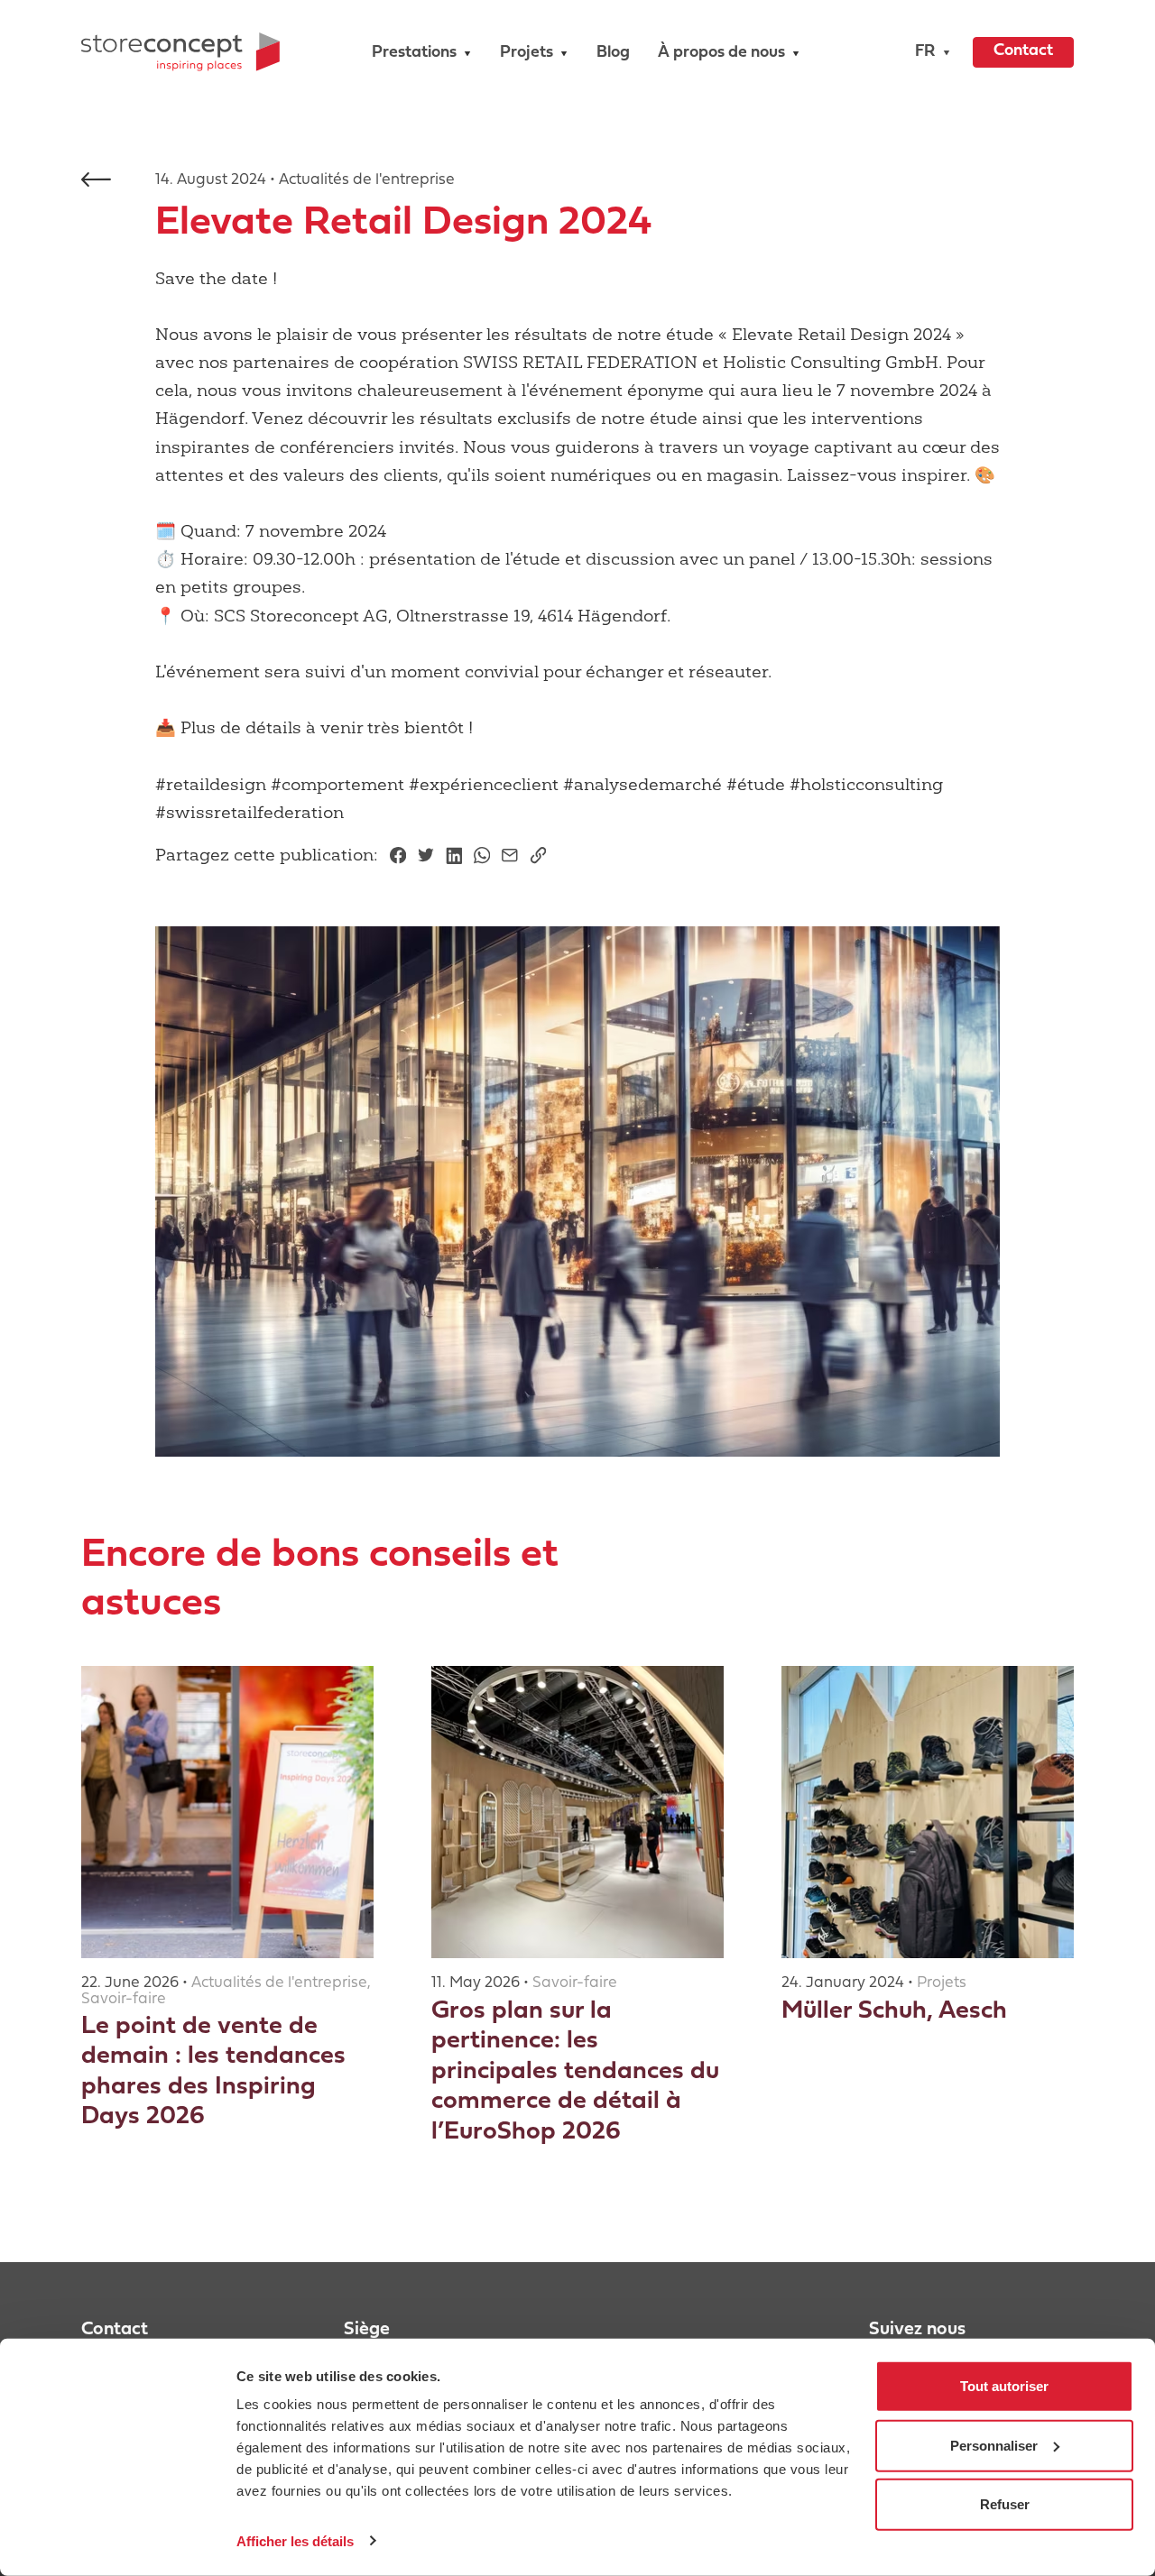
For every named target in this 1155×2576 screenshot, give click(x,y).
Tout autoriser (1004, 2386)
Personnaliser (994, 2445)
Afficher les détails (295, 2540)
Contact (1023, 51)
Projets (527, 53)
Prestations (414, 53)
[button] (928, 52)
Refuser (1005, 2504)
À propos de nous (721, 53)
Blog (613, 53)
